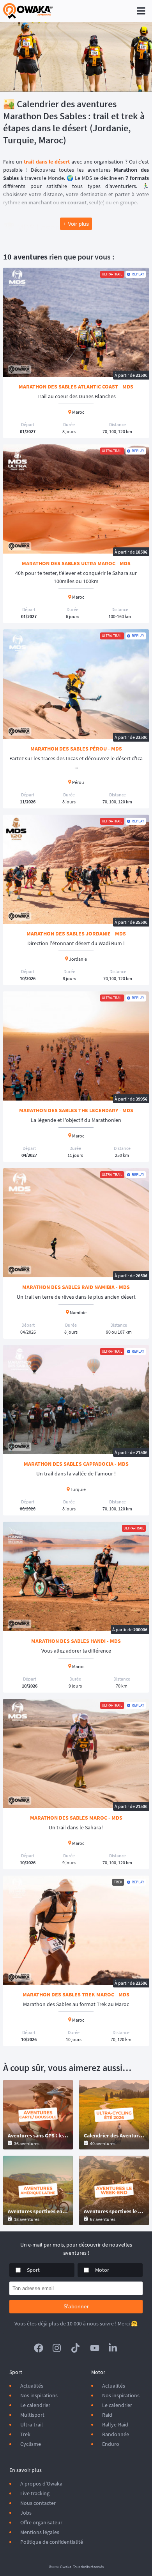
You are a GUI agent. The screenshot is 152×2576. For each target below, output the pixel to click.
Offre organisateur (41, 2522)
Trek (25, 2434)
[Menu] (141, 11)
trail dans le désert (47, 162)
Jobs (26, 2513)
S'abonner (76, 2306)
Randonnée (116, 2434)
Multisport (32, 2415)
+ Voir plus (76, 224)
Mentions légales (40, 2532)
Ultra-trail (32, 2424)
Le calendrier (35, 2405)
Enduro (111, 2444)
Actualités (32, 2386)
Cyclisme (31, 2444)
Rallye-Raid (115, 2424)
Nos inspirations (39, 2395)
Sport (33, 2270)
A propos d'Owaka (41, 2484)
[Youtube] (95, 2348)
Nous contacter (38, 2503)
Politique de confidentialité (52, 2542)
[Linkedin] (113, 2348)
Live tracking (35, 2493)
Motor (102, 2270)
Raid (107, 2415)
